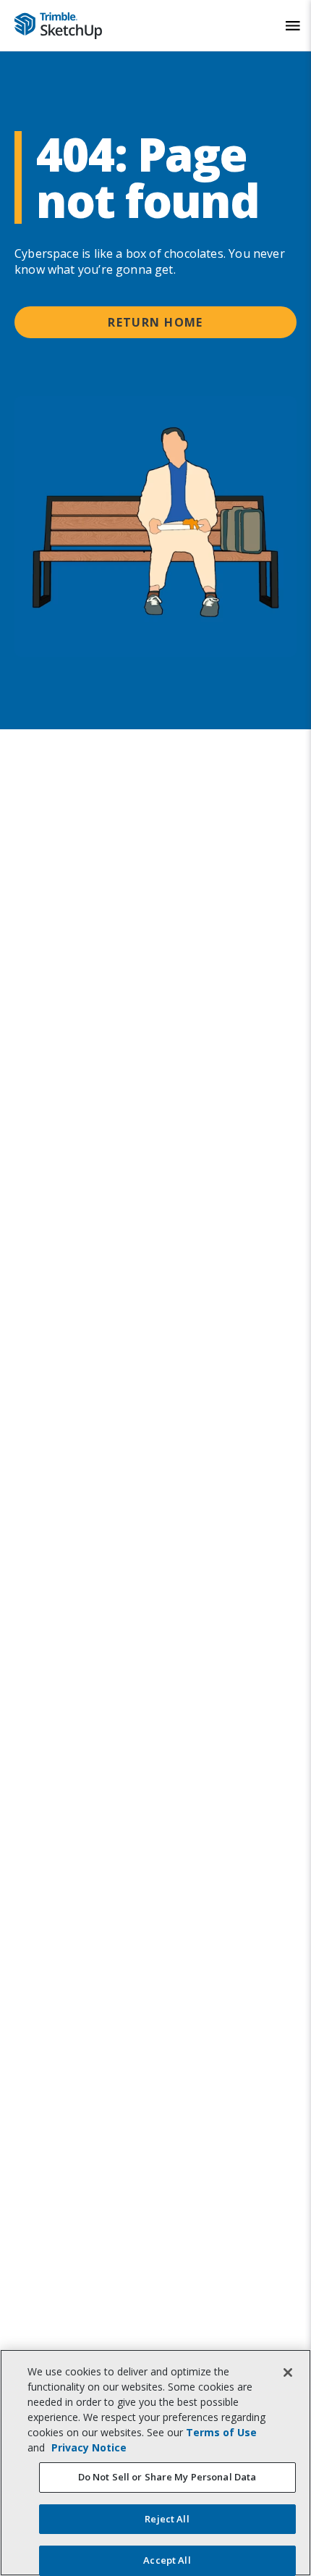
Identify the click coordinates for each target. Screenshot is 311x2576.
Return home (155, 322)
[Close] (288, 2372)
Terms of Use (221, 2432)
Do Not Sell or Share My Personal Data (167, 2477)
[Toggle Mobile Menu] (293, 26)
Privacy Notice (89, 2447)
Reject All (167, 2519)
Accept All (167, 2560)
